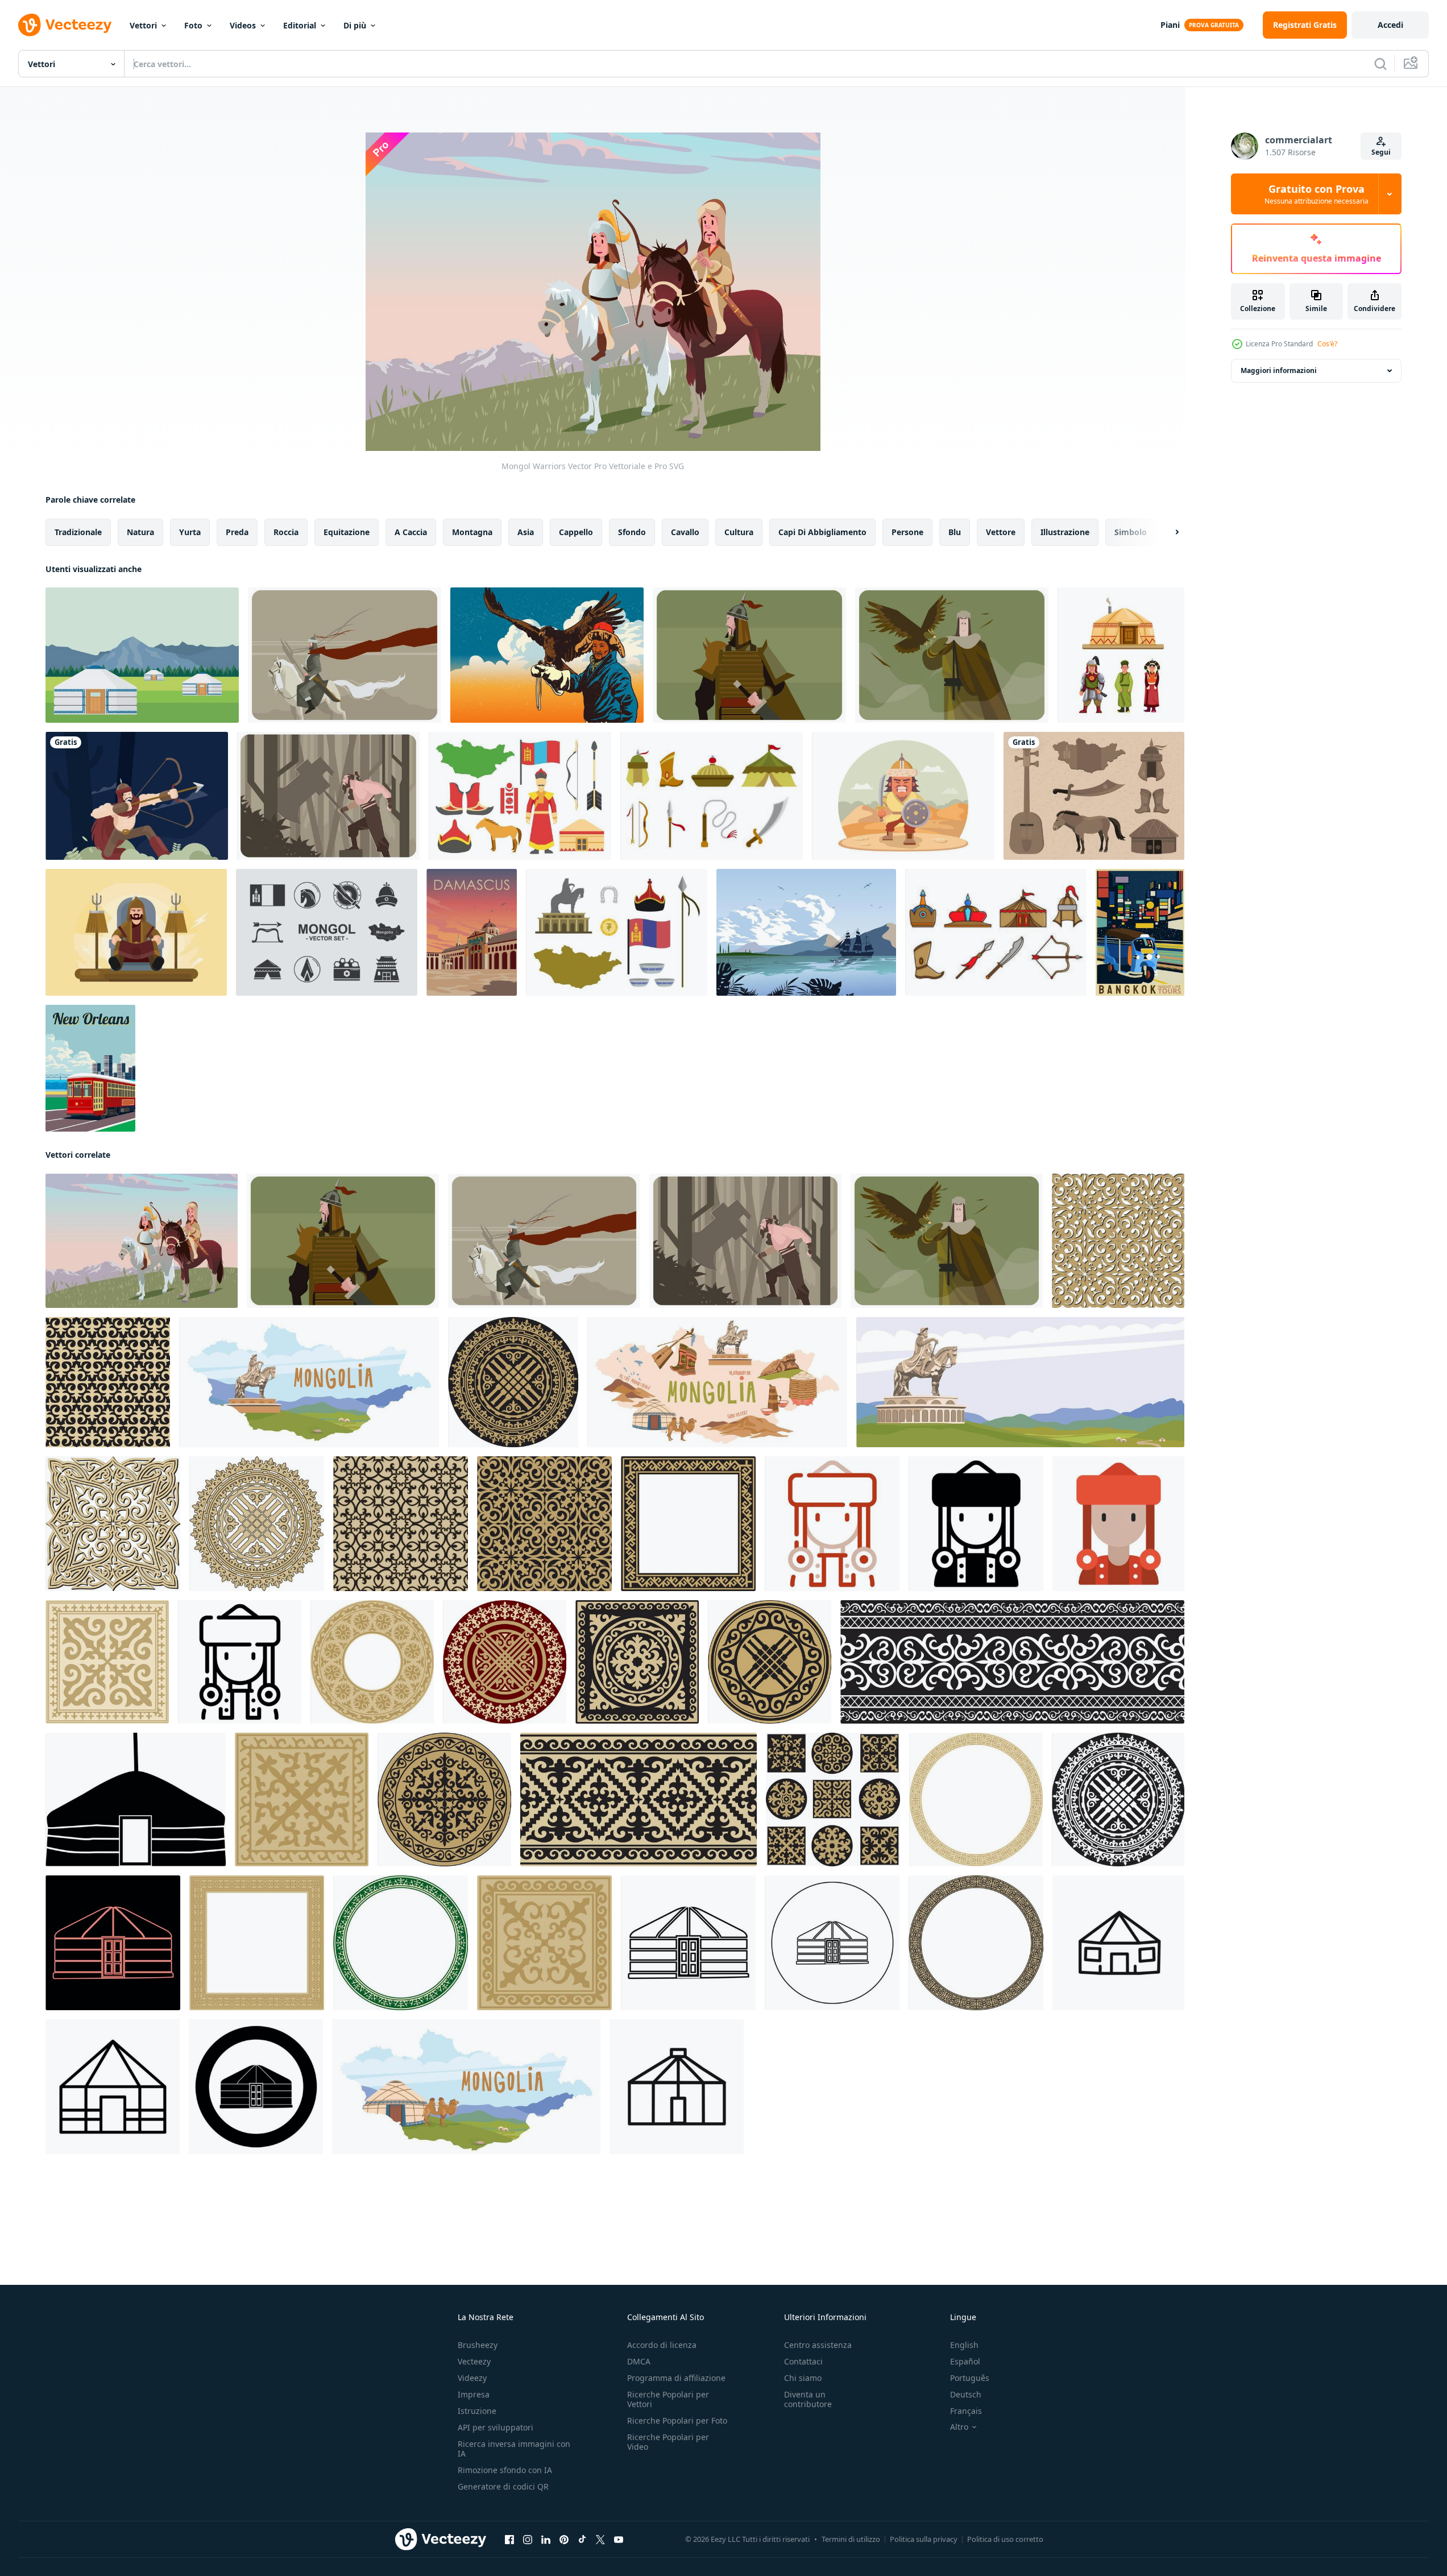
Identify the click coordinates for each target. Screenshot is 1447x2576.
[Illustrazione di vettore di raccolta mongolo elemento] (1094, 796)
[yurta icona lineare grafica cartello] (1118, 1943)
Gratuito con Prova (1317, 194)
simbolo (1131, 532)
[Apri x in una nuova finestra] (600, 2540)
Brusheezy (478, 2345)
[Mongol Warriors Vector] (142, 1241)
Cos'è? (1327, 344)
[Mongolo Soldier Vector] (749, 655)
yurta (190, 532)
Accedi (1390, 25)
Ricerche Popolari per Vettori (668, 2399)
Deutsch (966, 2394)
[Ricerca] (1380, 64)
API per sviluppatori (496, 2427)
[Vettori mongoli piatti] (617, 932)
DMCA (639, 2361)
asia (526, 532)
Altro (959, 2427)
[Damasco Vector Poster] (472, 932)
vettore (1001, 532)
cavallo (685, 532)
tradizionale (78, 532)
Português (970, 2378)
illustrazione (1065, 532)
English (964, 2345)
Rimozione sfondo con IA (505, 2470)
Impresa (474, 2394)
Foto (193, 25)
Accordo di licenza (662, 2345)
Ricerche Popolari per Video (668, 2442)
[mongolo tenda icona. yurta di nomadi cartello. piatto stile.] (136, 1800)
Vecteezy (474, 2361)
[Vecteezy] (65, 25)
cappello (576, 532)
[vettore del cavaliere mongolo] (345, 655)
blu (955, 532)
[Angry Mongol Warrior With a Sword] (903, 796)
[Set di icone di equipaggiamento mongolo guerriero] (712, 796)
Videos (243, 25)
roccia (286, 532)
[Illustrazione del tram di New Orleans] (90, 1068)
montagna (472, 532)
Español (965, 2361)
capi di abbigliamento (822, 532)
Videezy (472, 2378)
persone (907, 532)
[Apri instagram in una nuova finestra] (528, 2540)
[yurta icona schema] (677, 2087)
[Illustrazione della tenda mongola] (142, 655)
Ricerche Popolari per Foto (677, 2420)
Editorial (300, 25)
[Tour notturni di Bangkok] (1140, 932)
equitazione (347, 532)
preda (237, 532)
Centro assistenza (818, 2345)
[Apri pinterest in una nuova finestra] (564, 2540)
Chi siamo (803, 2378)
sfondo (632, 532)
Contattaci (803, 2361)
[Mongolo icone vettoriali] (327, 932)
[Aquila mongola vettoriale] (952, 655)
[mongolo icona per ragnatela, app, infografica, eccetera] (832, 1524)
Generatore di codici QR (503, 2486)
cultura (739, 532)
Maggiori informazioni (1279, 370)
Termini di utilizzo (851, 2539)
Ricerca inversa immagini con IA (514, 2449)
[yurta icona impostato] (113, 2087)
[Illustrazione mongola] (137, 796)
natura (140, 532)
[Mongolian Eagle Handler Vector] (547, 655)
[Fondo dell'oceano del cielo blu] (806, 932)
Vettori (143, 25)
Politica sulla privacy (924, 2539)
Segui (1381, 152)
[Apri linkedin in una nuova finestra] (546, 2540)
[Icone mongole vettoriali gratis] (520, 796)
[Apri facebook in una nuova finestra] (509, 2540)
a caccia (411, 532)
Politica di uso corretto (1005, 2539)
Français (966, 2411)
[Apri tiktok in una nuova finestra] (582, 2540)
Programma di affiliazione (676, 2378)
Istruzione (477, 2411)
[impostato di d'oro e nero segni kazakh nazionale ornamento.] (833, 1800)
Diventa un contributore (808, 2399)
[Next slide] (1167, 532)
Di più (355, 25)
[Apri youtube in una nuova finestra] (619, 2540)
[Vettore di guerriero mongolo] (328, 796)
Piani (1170, 25)
